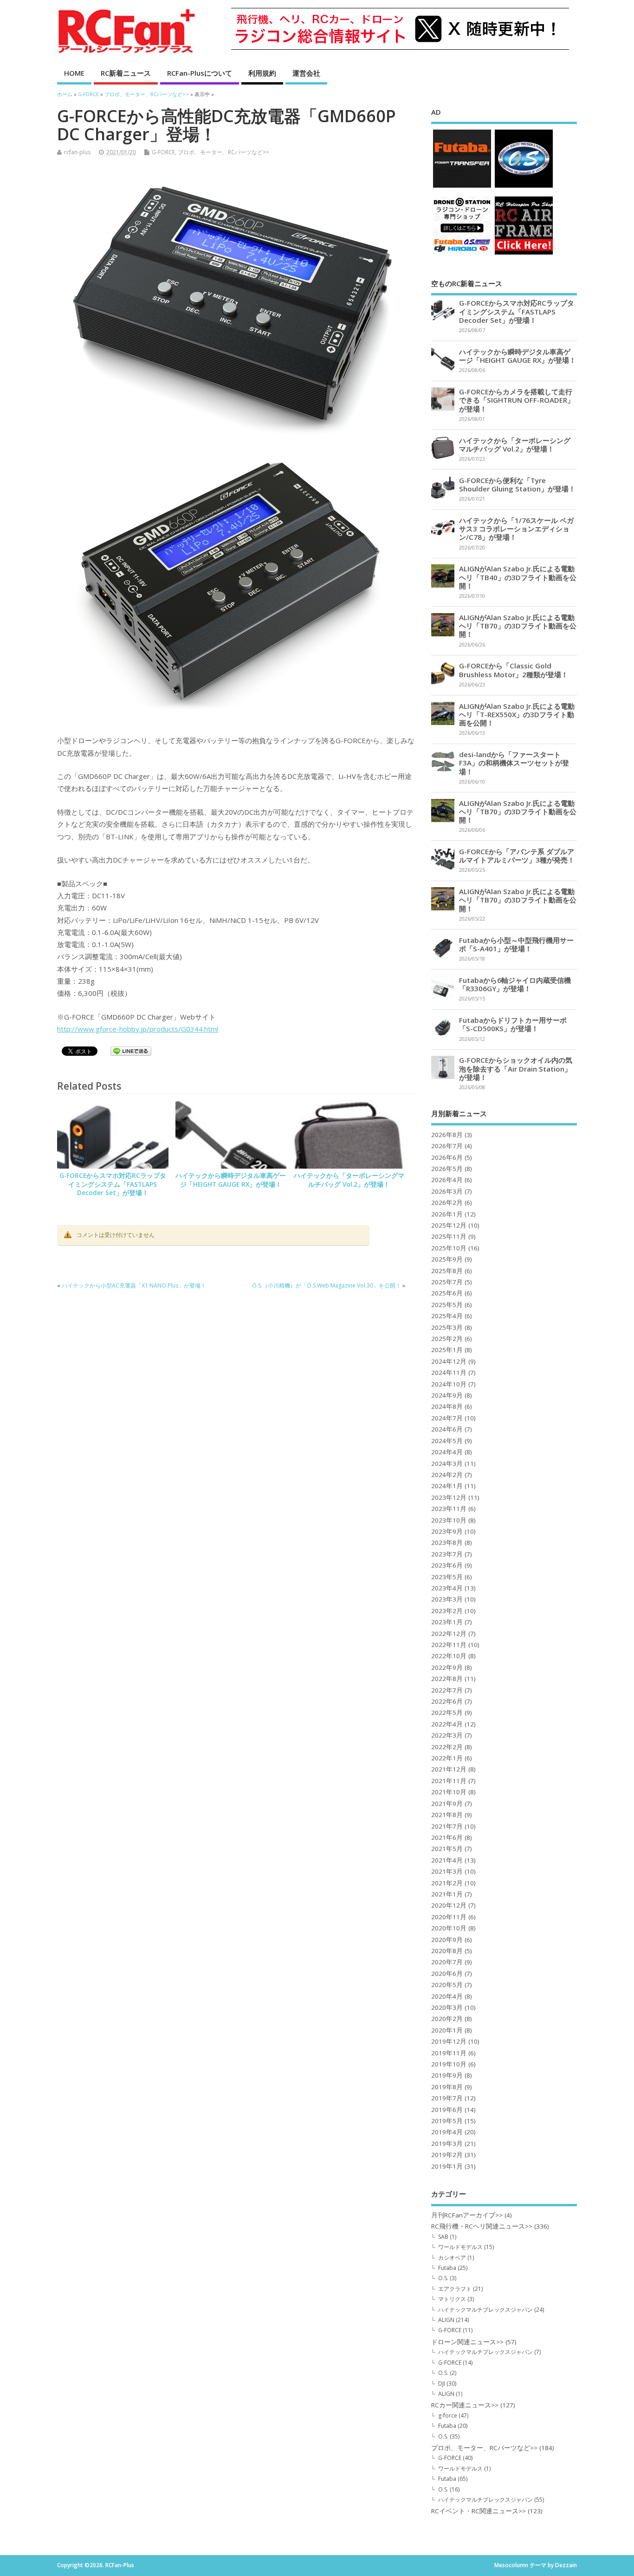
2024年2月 (447, 1475)
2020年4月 (447, 1996)
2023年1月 (447, 1622)
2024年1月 (447, 1486)
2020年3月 (447, 2007)
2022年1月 (447, 1758)
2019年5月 (447, 2121)
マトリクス (452, 2299)
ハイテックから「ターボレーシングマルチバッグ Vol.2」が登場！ (349, 1180)
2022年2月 (447, 1747)
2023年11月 (449, 1509)
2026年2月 (447, 1203)
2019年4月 (447, 2132)
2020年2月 (447, 2019)
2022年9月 (447, 1667)
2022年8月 (447, 1679)
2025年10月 (449, 1248)
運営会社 (306, 73)
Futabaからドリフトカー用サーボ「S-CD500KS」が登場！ (513, 1024)
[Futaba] (462, 187)
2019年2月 (447, 2155)
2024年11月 (449, 1373)
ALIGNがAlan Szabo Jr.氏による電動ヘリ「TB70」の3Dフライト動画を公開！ (518, 626)
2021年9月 (447, 1804)
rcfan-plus (77, 152)
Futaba (447, 2268)
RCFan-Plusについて (200, 73)
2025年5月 (447, 1305)
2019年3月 (447, 2144)
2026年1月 (447, 1214)
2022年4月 (447, 1724)
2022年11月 (449, 1645)
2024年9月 (447, 1395)
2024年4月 (447, 1452)
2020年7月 (447, 1962)
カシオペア (452, 2258)
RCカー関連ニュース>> (465, 2405)
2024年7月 (447, 1418)
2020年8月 (447, 1951)
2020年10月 (449, 1928)
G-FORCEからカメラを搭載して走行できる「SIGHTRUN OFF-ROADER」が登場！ (517, 400)
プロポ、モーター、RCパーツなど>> (223, 152)
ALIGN (446, 2320)
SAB (443, 2237)
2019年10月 (449, 2064)
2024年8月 (447, 1406)
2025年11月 (449, 1236)
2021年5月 (447, 1849)
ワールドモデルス (460, 2247)
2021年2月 (447, 1883)
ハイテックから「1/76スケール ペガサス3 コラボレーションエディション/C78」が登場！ (516, 529)
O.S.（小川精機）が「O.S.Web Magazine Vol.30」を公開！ (327, 1285)
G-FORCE (163, 152)
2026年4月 (447, 1180)
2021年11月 (449, 1781)
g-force (448, 2416)
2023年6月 (447, 1565)
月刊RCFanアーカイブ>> (467, 2215)
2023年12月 (449, 1497)
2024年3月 (447, 1464)
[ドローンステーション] (462, 254)
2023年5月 (447, 1577)
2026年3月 (447, 1191)
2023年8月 (447, 1543)
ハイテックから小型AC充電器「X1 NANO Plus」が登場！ (134, 1285)
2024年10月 (449, 1384)
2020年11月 (449, 1917)
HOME (74, 73)
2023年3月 (447, 1599)
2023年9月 (447, 1531)
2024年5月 (447, 1441)
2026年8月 (447, 1135)
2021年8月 (447, 1815)
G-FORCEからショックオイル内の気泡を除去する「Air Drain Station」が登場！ (516, 1068)
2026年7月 (447, 1146)
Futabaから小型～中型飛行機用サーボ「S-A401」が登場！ (516, 944)
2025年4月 (447, 1316)
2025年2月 (447, 1339)
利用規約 (262, 73)
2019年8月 (447, 2087)
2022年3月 (447, 1735)
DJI (442, 2383)
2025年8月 (447, 1271)
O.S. (443, 2278)
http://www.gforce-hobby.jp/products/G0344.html (138, 1029)
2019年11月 (449, 2053)
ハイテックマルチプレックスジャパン (485, 2310)
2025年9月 (447, 1259)
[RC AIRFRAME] (524, 254)
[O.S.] (524, 187)
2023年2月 (447, 1611)
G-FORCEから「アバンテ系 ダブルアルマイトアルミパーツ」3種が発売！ (517, 856)
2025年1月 (447, 1350)
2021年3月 (447, 1871)
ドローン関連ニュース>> (467, 2342)
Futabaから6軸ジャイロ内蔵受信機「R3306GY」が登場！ (515, 984)
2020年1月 (447, 2030)
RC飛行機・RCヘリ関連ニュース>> (482, 2226)
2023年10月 (449, 1520)
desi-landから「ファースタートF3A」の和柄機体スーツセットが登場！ (514, 763)
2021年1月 (447, 1894)
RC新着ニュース (126, 73)
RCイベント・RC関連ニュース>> (479, 2511)
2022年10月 (449, 1656)
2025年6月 (447, 1293)
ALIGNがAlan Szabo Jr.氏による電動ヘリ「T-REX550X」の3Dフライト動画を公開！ (517, 714)
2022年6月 (447, 1701)
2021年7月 (447, 1826)
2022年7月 (447, 1690)
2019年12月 (449, 2041)
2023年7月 (447, 1554)
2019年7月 (447, 2098)
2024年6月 (447, 1429)
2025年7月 (447, 1282)
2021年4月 (447, 1860)
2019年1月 (447, 2166)
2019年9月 (447, 2075)
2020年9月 (447, 1940)
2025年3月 (447, 1327)
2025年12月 (449, 1225)
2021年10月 (449, 1792)
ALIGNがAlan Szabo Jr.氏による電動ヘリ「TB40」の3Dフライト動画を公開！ (518, 577)
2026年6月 (447, 1157)
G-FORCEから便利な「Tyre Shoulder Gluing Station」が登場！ (517, 484)
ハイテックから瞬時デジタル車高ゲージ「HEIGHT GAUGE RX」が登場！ (231, 1180)
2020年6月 (447, 1974)
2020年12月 (449, 1905)
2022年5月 (447, 1713)
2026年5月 (447, 1169)
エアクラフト (455, 2289)
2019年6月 (447, 2110)
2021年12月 (449, 1769)
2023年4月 (447, 1588)
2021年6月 (447, 1837)
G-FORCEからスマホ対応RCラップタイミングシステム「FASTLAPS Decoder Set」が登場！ (113, 1184)
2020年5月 (447, 1985)
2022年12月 (449, 1634)
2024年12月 (449, 1361)
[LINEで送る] (131, 1053)
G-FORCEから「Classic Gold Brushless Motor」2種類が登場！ (514, 670)
